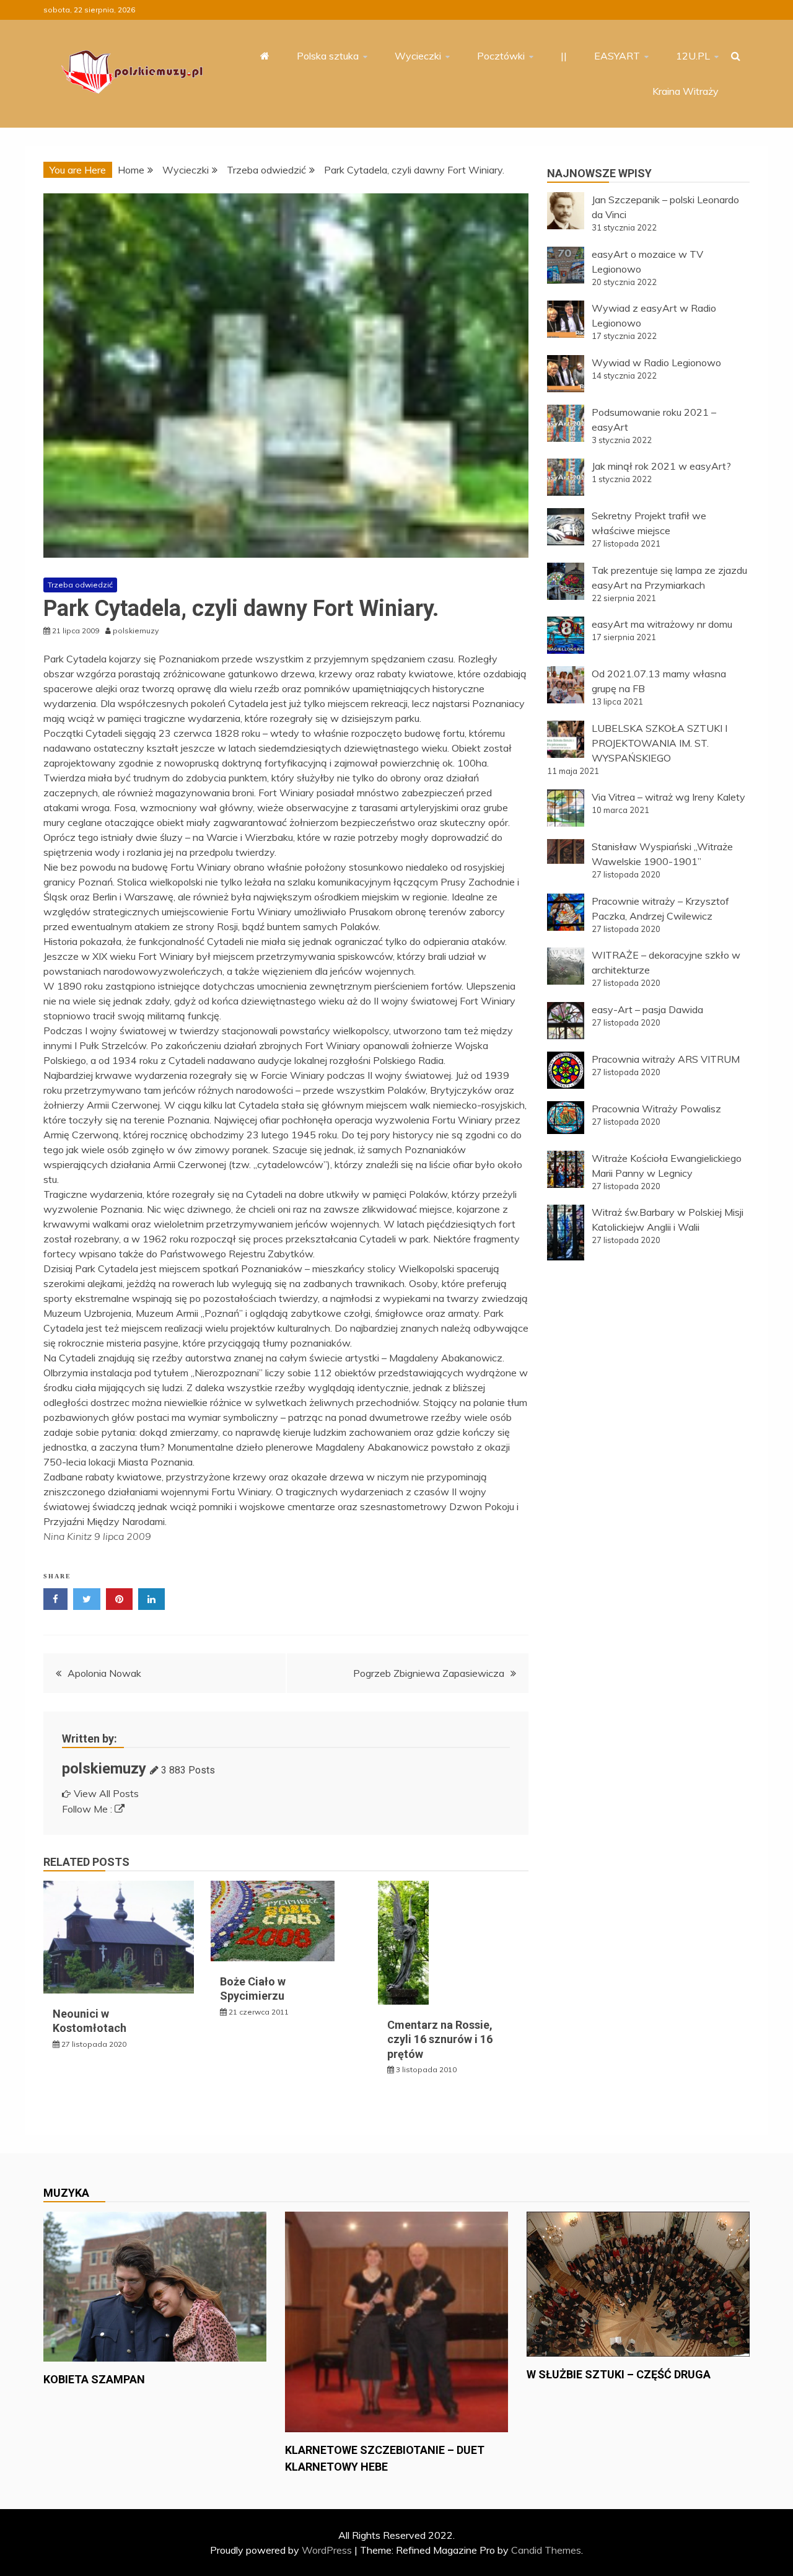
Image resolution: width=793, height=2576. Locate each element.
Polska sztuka (328, 56)
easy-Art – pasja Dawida (647, 1009)
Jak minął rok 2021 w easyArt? (661, 466)
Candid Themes (546, 2550)
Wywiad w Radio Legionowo (656, 363)
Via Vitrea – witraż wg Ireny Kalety (668, 797)
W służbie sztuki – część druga (619, 2374)
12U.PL (693, 56)
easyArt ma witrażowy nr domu (662, 624)
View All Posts (106, 1793)
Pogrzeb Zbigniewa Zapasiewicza (429, 1673)
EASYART (617, 56)
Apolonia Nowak (104, 1673)
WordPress (327, 2550)
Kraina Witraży (686, 91)
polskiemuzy (104, 1769)
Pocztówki (501, 56)
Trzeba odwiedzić (80, 585)
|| (564, 56)
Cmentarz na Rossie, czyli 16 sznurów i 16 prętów (440, 2039)
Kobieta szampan (94, 2379)
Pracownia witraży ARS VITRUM (666, 1059)
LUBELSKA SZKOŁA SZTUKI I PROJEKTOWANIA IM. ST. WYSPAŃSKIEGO (659, 743)
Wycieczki (418, 56)
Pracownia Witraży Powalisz (656, 1109)
